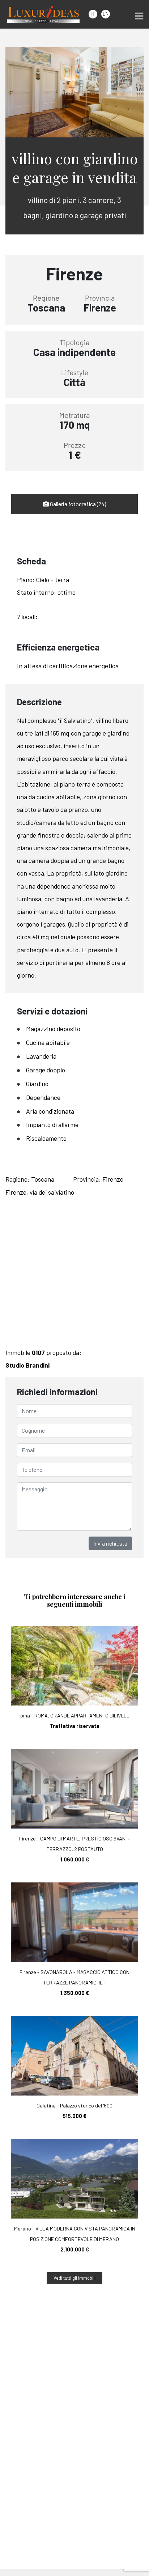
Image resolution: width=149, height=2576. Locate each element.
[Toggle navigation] (139, 16)
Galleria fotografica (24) (77, 504)
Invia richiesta (110, 1543)
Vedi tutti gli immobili (74, 2278)
